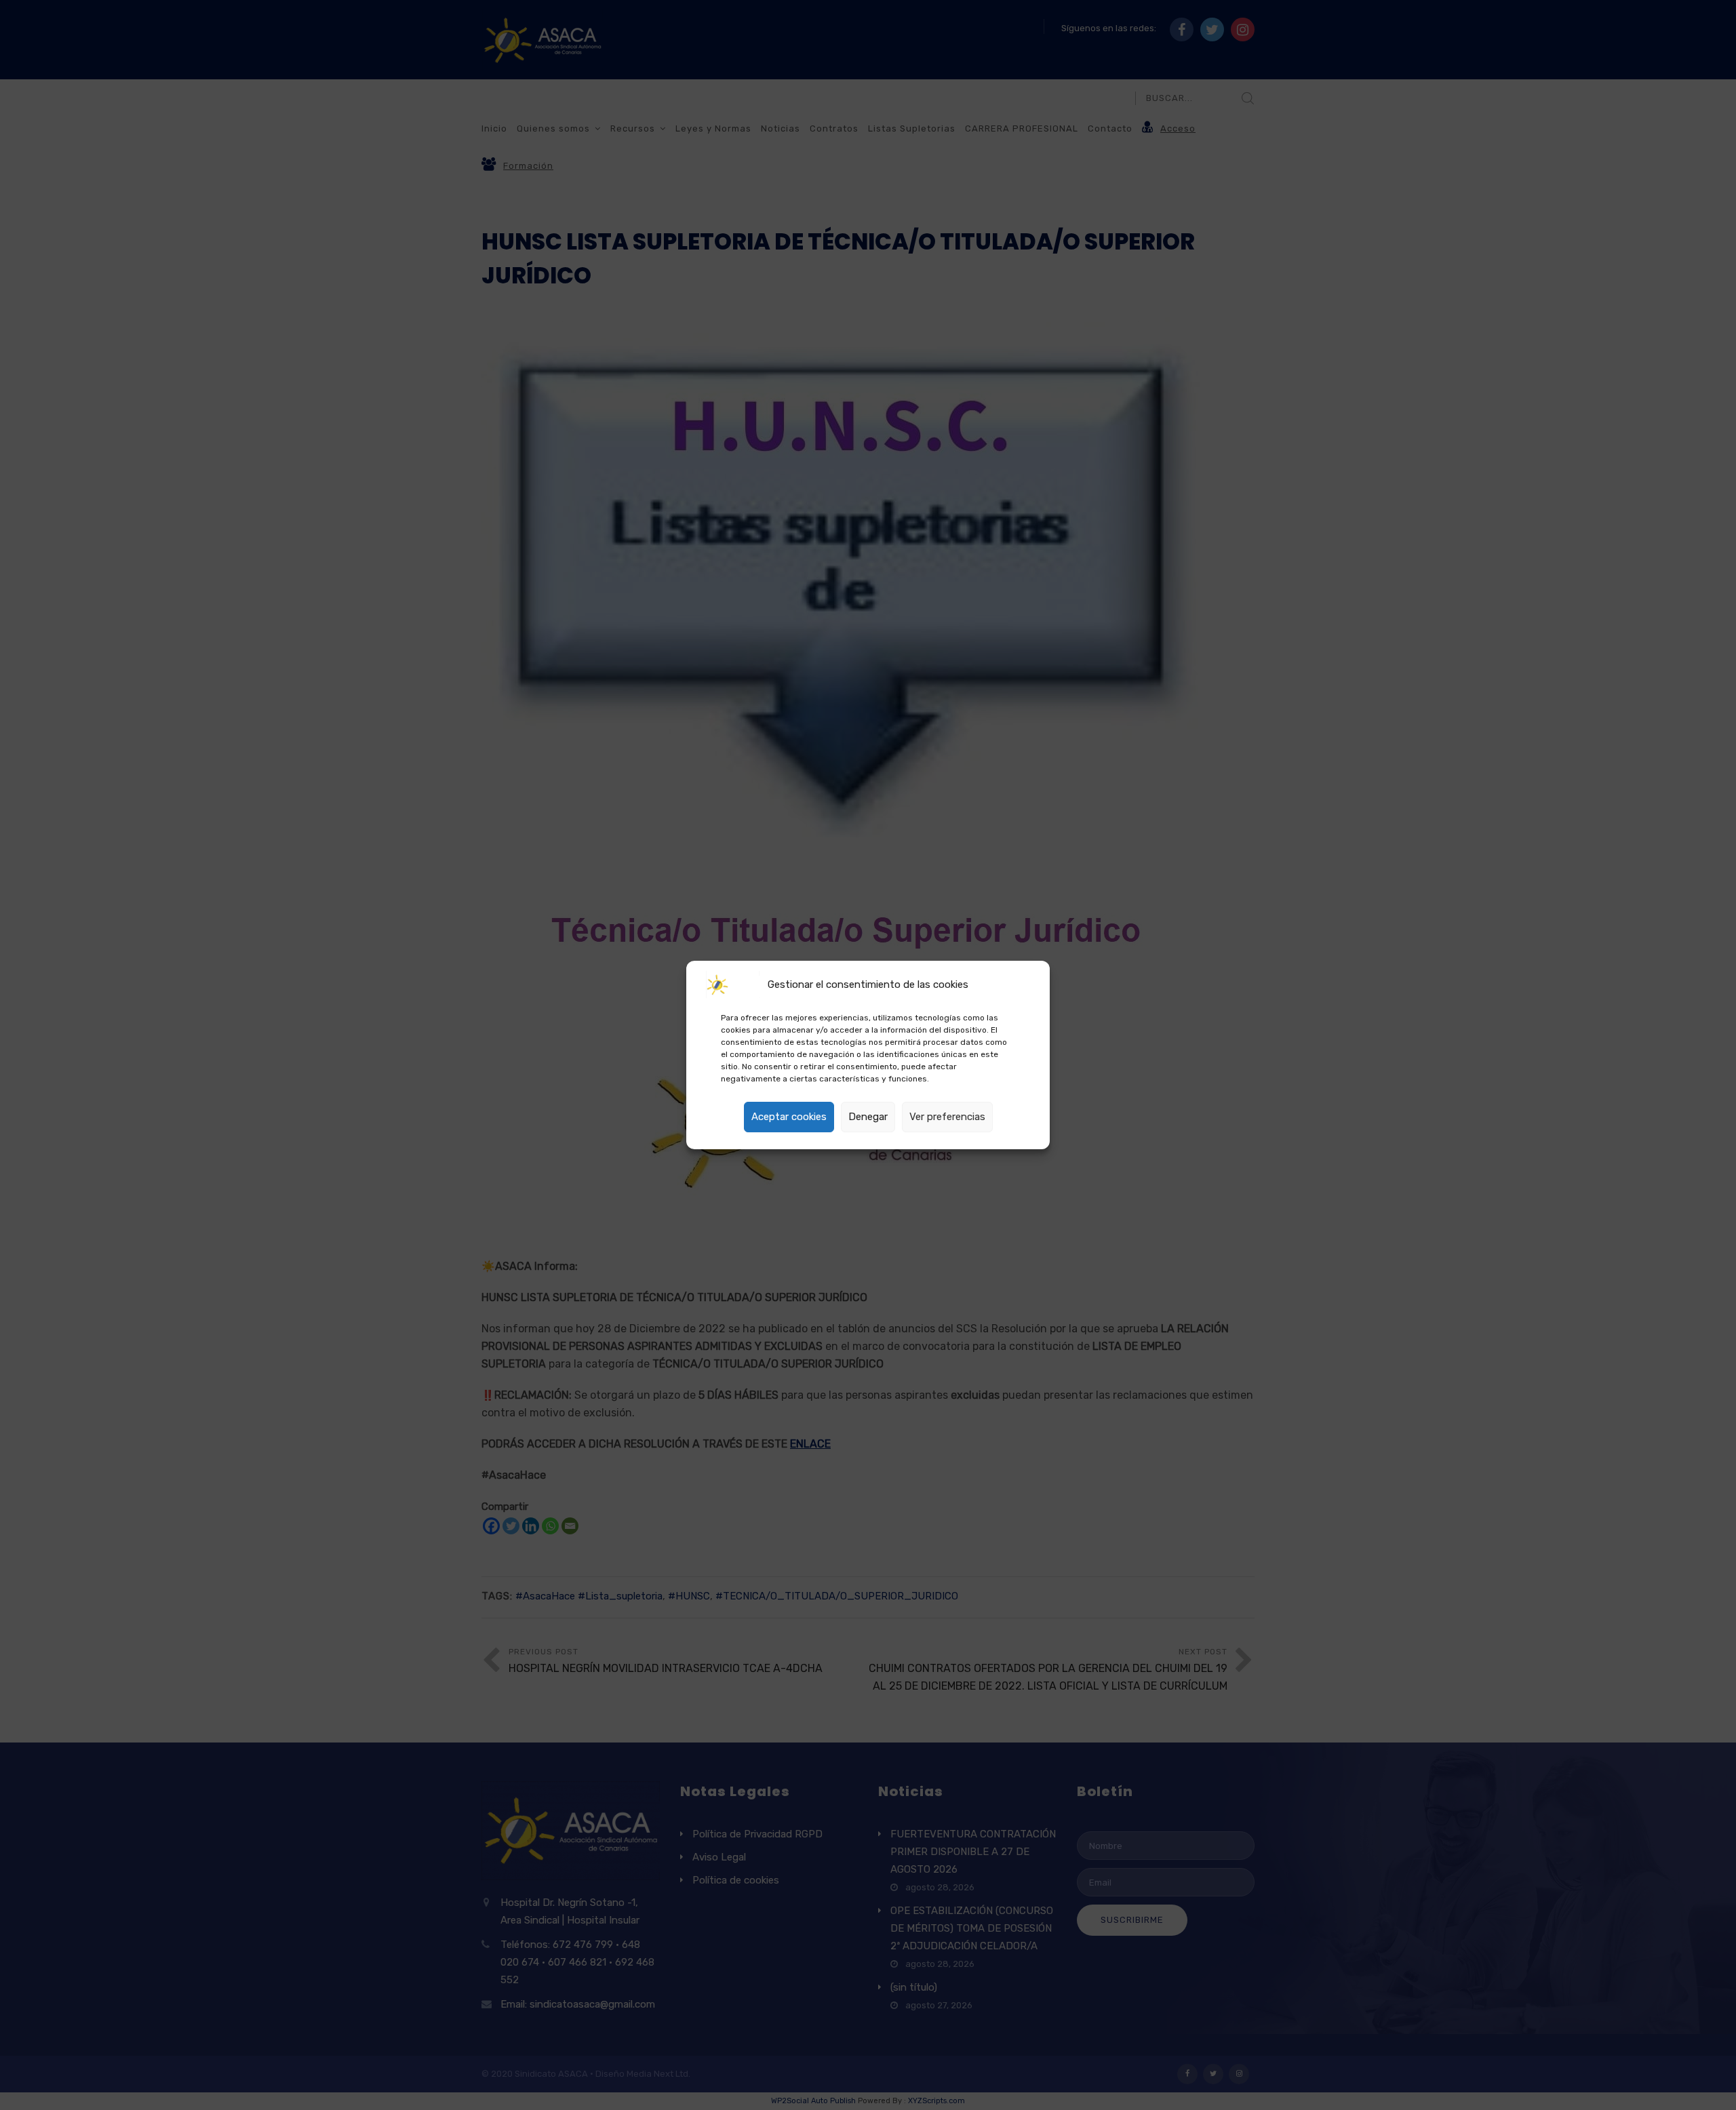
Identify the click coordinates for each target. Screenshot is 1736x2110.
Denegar (868, 1117)
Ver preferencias (947, 1117)
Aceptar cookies (789, 1117)
